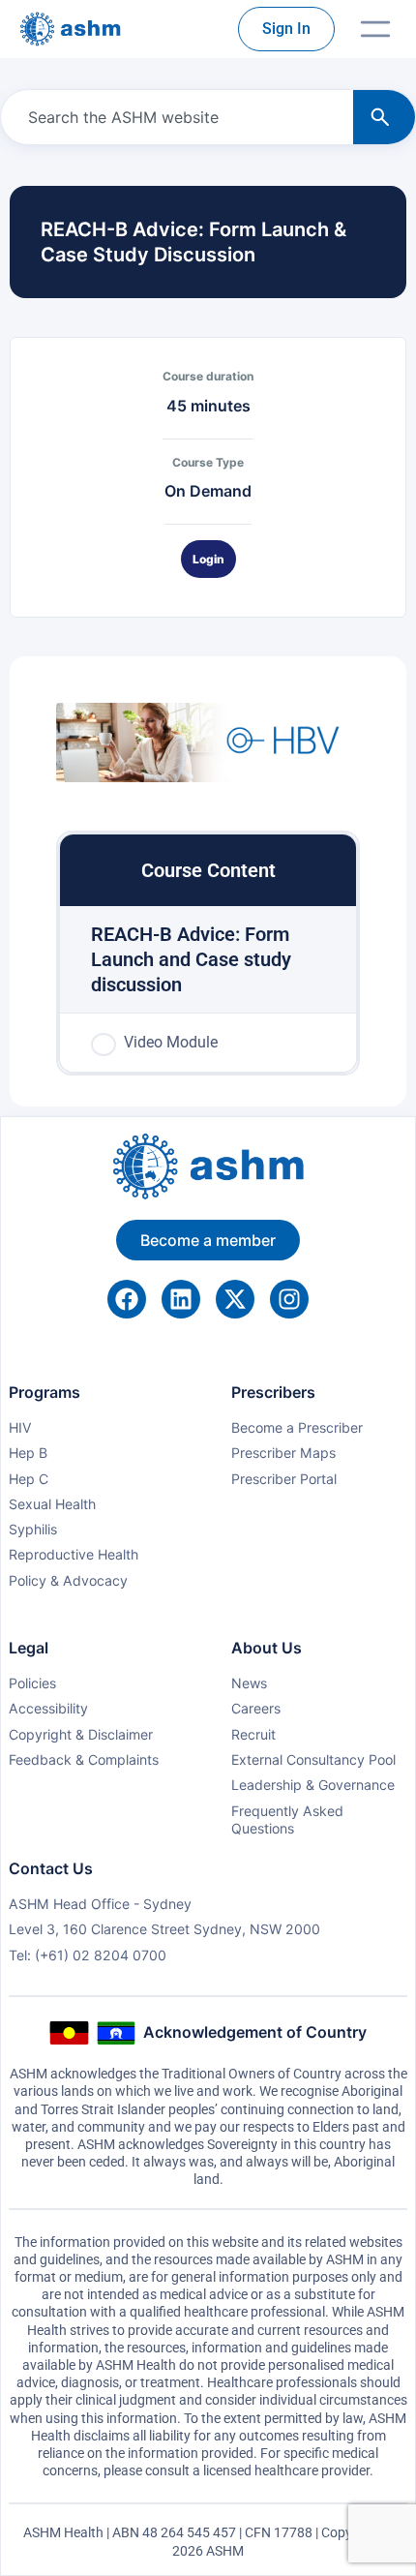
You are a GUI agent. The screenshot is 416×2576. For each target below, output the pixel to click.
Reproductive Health (74, 1554)
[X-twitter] (235, 1299)
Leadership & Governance (313, 1785)
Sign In (286, 29)
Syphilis (33, 1529)
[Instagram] (289, 1299)
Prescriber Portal (284, 1479)
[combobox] (173, 117)
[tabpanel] (208, 745)
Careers (256, 1708)
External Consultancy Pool (313, 1759)
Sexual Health (52, 1504)
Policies (32, 1683)
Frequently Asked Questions (287, 1819)
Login (208, 559)
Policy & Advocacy (68, 1580)
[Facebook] (127, 1299)
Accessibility (48, 1708)
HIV (20, 1427)
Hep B (28, 1453)
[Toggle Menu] (375, 29)
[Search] (384, 117)
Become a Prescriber (297, 1427)
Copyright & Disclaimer (81, 1734)
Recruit (253, 1734)
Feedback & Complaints (84, 1759)
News (249, 1683)
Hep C (29, 1479)
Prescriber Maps (283, 1453)
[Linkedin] (181, 1299)
